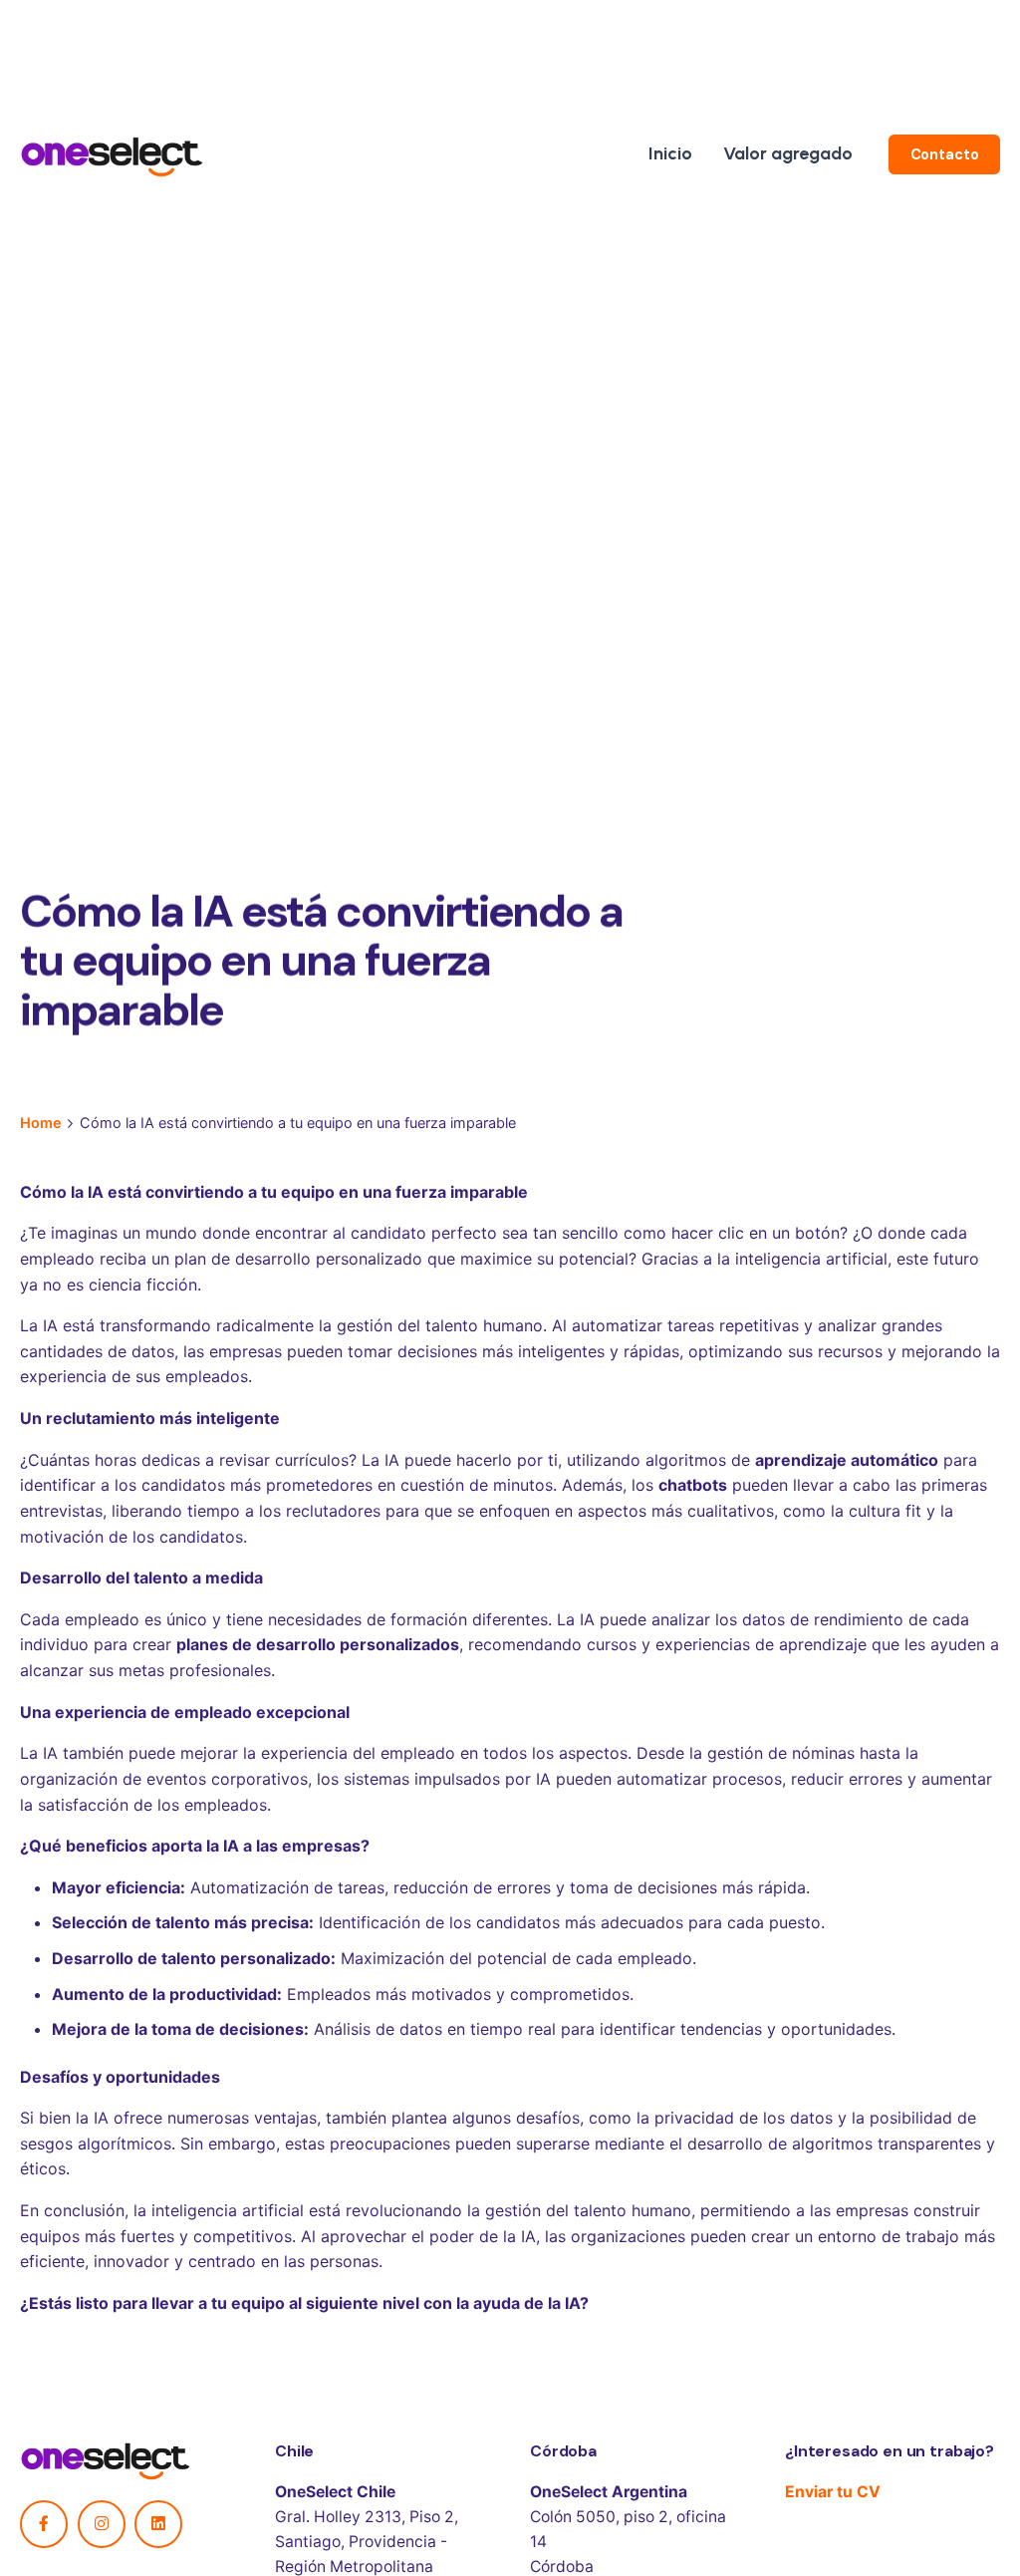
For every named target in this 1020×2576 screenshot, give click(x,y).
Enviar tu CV (833, 2492)
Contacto (945, 154)
